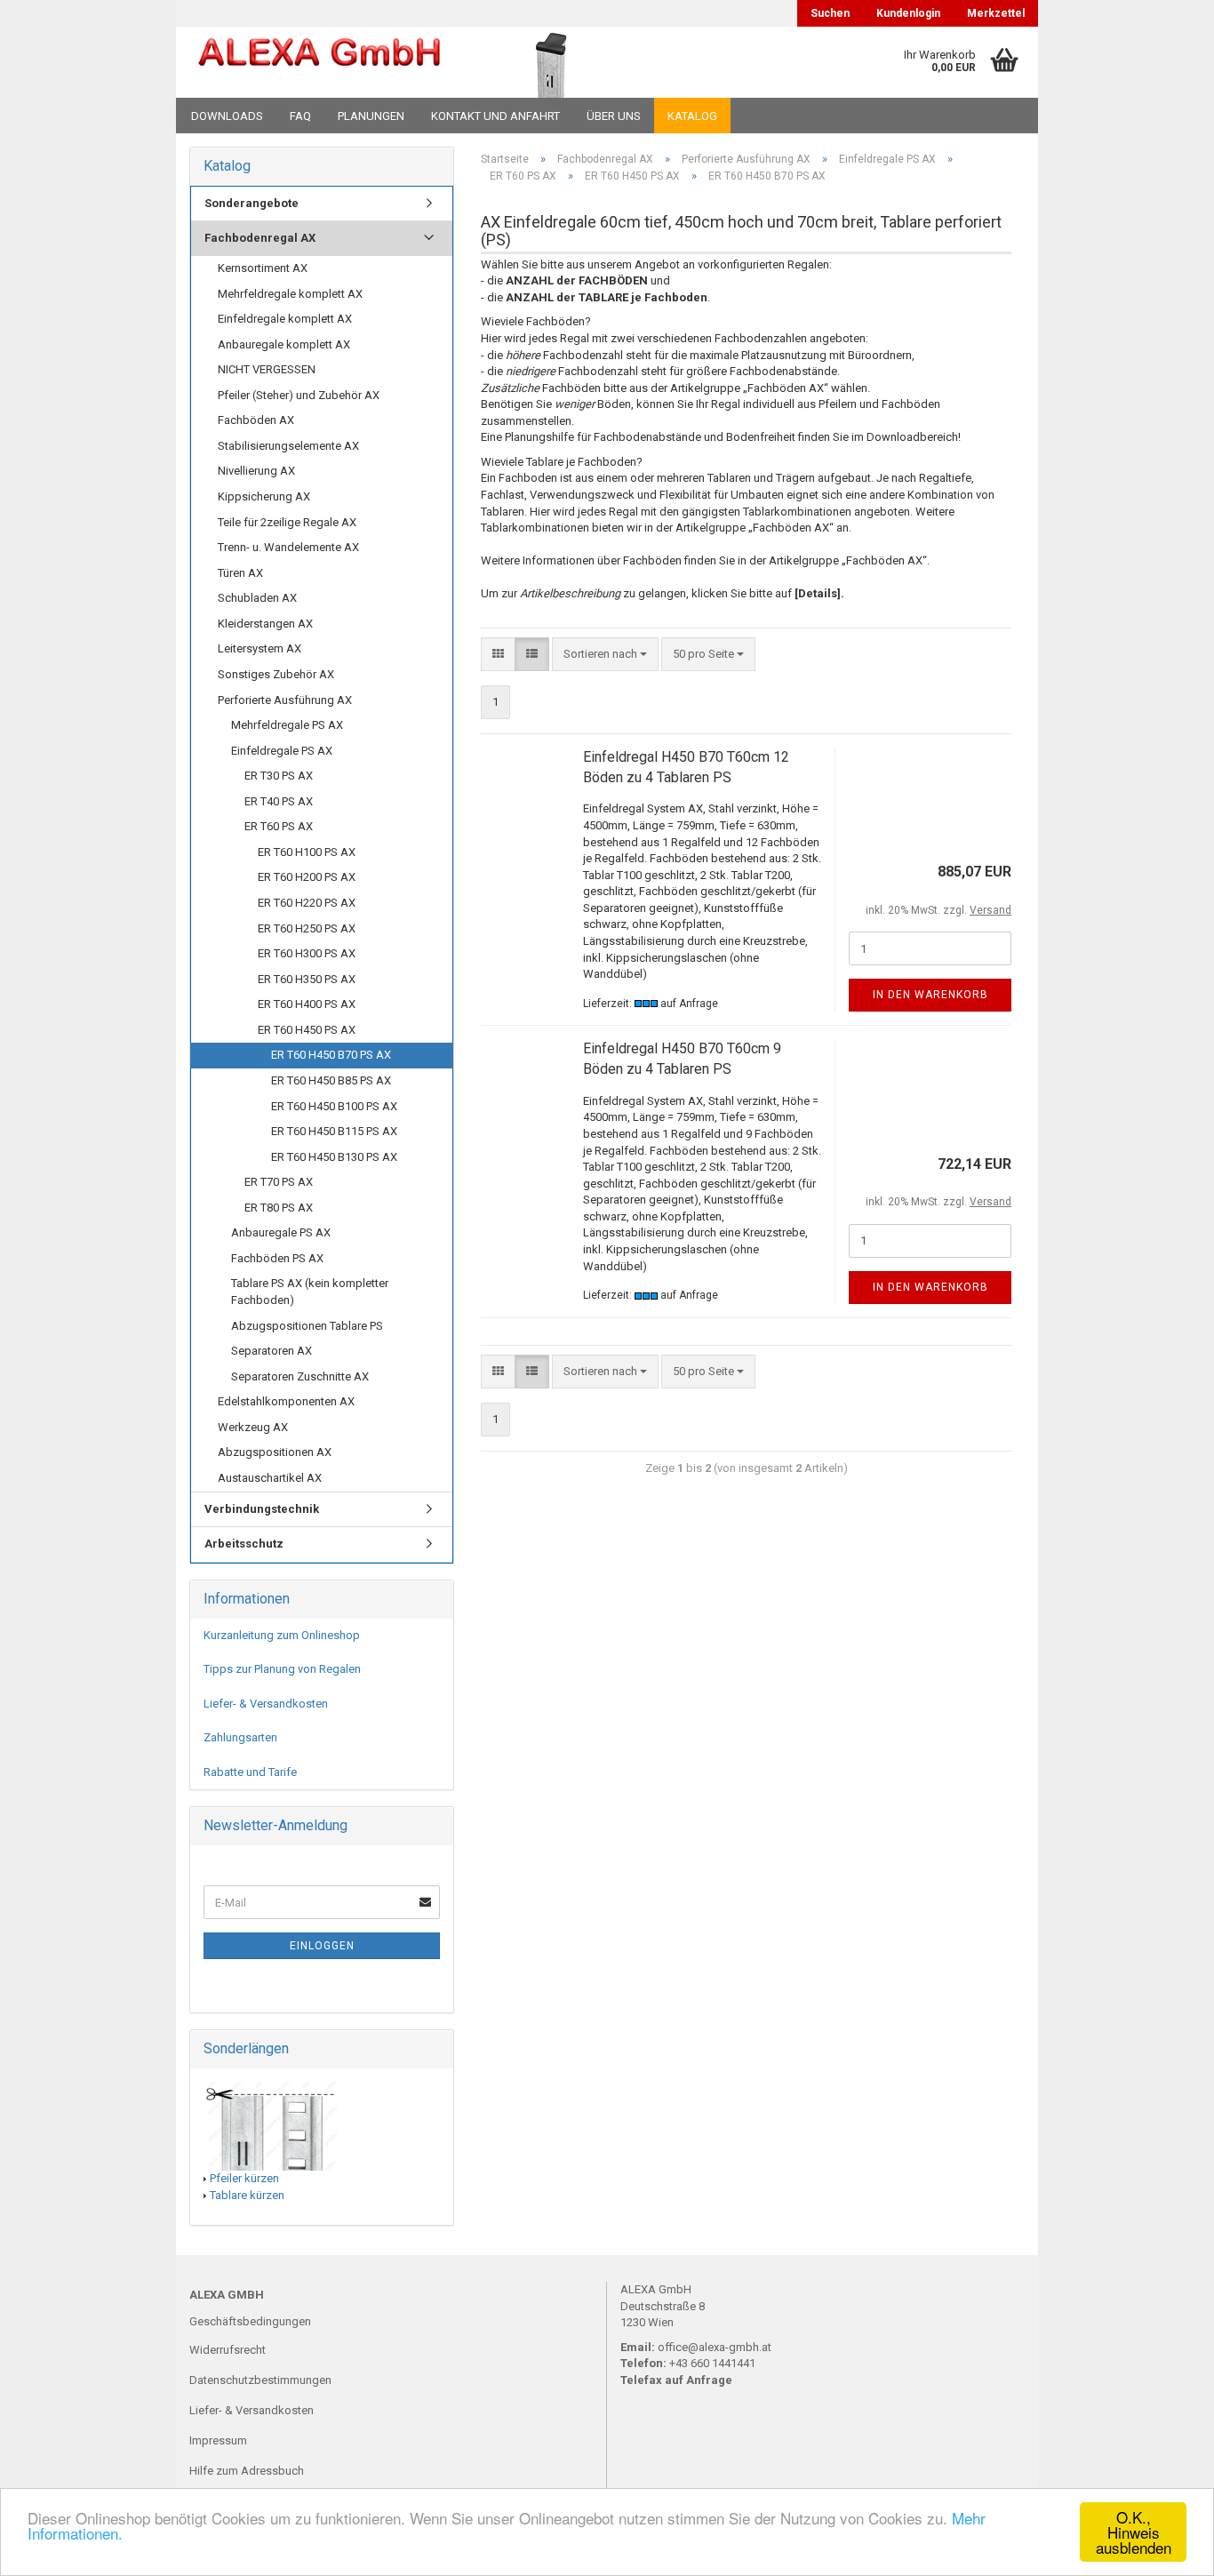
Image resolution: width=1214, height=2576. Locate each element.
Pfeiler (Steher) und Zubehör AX (299, 395)
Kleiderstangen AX (265, 624)
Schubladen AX (257, 598)
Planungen (371, 116)
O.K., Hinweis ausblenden (1134, 2532)
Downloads (227, 116)
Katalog (692, 116)
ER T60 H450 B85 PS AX (331, 1080)
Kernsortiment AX (263, 268)
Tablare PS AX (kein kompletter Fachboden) (310, 1292)
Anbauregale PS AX (281, 1232)
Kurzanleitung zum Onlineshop (282, 1635)
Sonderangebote (252, 203)
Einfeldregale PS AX (282, 751)
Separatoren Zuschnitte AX (300, 1376)
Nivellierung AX (256, 471)
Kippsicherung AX (264, 496)
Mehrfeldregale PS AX (287, 725)
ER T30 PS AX (279, 776)
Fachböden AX (256, 420)
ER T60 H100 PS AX (307, 852)
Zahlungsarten (240, 1737)
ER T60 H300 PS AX (307, 953)
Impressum (218, 2440)
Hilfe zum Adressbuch (247, 2471)
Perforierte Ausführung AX (285, 700)
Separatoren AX (272, 1351)
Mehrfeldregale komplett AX (290, 294)
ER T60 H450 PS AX (307, 1030)
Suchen (830, 13)
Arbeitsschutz (244, 1544)
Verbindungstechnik (262, 1509)
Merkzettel (996, 13)
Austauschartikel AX (270, 1478)
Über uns (614, 116)
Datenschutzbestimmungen (260, 2380)
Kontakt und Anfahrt (495, 116)
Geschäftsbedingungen (250, 2321)
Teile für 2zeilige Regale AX (287, 522)
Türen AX (240, 573)
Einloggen (322, 1946)
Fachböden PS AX (277, 1258)
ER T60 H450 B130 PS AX (334, 1157)
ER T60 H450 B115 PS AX (334, 1131)
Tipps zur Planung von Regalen (282, 1669)
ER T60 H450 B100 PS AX (334, 1106)
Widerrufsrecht (228, 2350)
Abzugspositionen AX (275, 1452)
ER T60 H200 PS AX (307, 877)
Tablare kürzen (247, 2195)
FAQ (300, 116)
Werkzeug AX (253, 1427)
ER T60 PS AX (279, 826)
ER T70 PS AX (279, 1182)
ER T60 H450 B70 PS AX (331, 1055)
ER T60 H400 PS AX (307, 1004)
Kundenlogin (908, 13)
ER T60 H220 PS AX (307, 903)
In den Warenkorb (930, 995)
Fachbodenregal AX (260, 238)
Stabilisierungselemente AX (288, 446)
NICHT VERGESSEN (267, 369)
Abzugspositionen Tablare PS (307, 1326)
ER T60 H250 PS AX (307, 928)
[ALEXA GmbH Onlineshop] (319, 62)
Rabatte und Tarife (250, 1772)
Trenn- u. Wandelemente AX (288, 547)
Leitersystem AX (260, 648)
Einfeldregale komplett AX (285, 319)
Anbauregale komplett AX (284, 344)
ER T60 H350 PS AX (307, 979)
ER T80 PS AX (279, 1208)
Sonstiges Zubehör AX (276, 674)
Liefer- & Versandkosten (266, 1704)
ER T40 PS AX (279, 801)
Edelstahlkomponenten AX (286, 1401)
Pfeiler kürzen (244, 2178)
